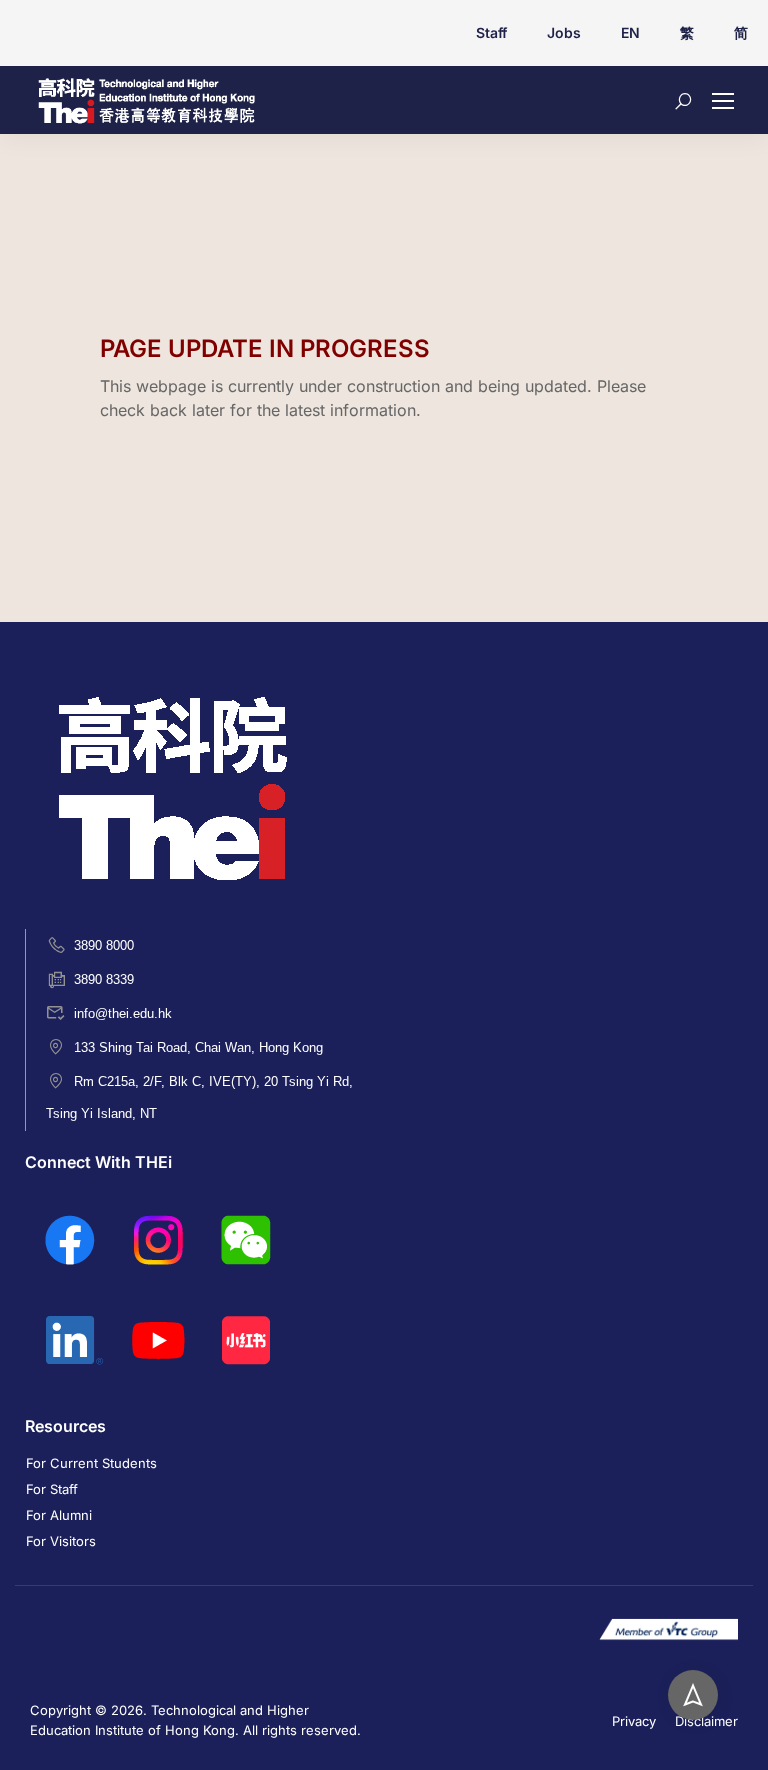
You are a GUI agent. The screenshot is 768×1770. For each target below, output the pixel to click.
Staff (491, 32)
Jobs (564, 32)
